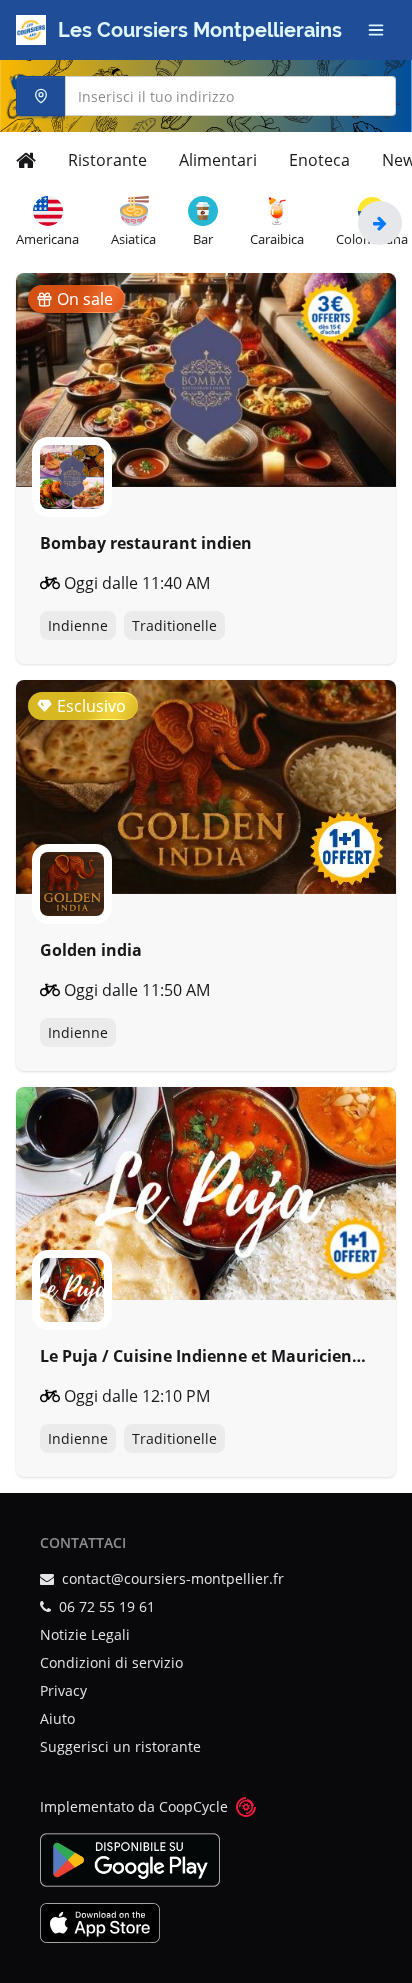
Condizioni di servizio (111, 1662)
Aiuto (57, 1718)
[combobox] (206, 96)
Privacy (63, 1690)
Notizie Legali (85, 1634)
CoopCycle (193, 1806)
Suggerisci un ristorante (120, 1746)
